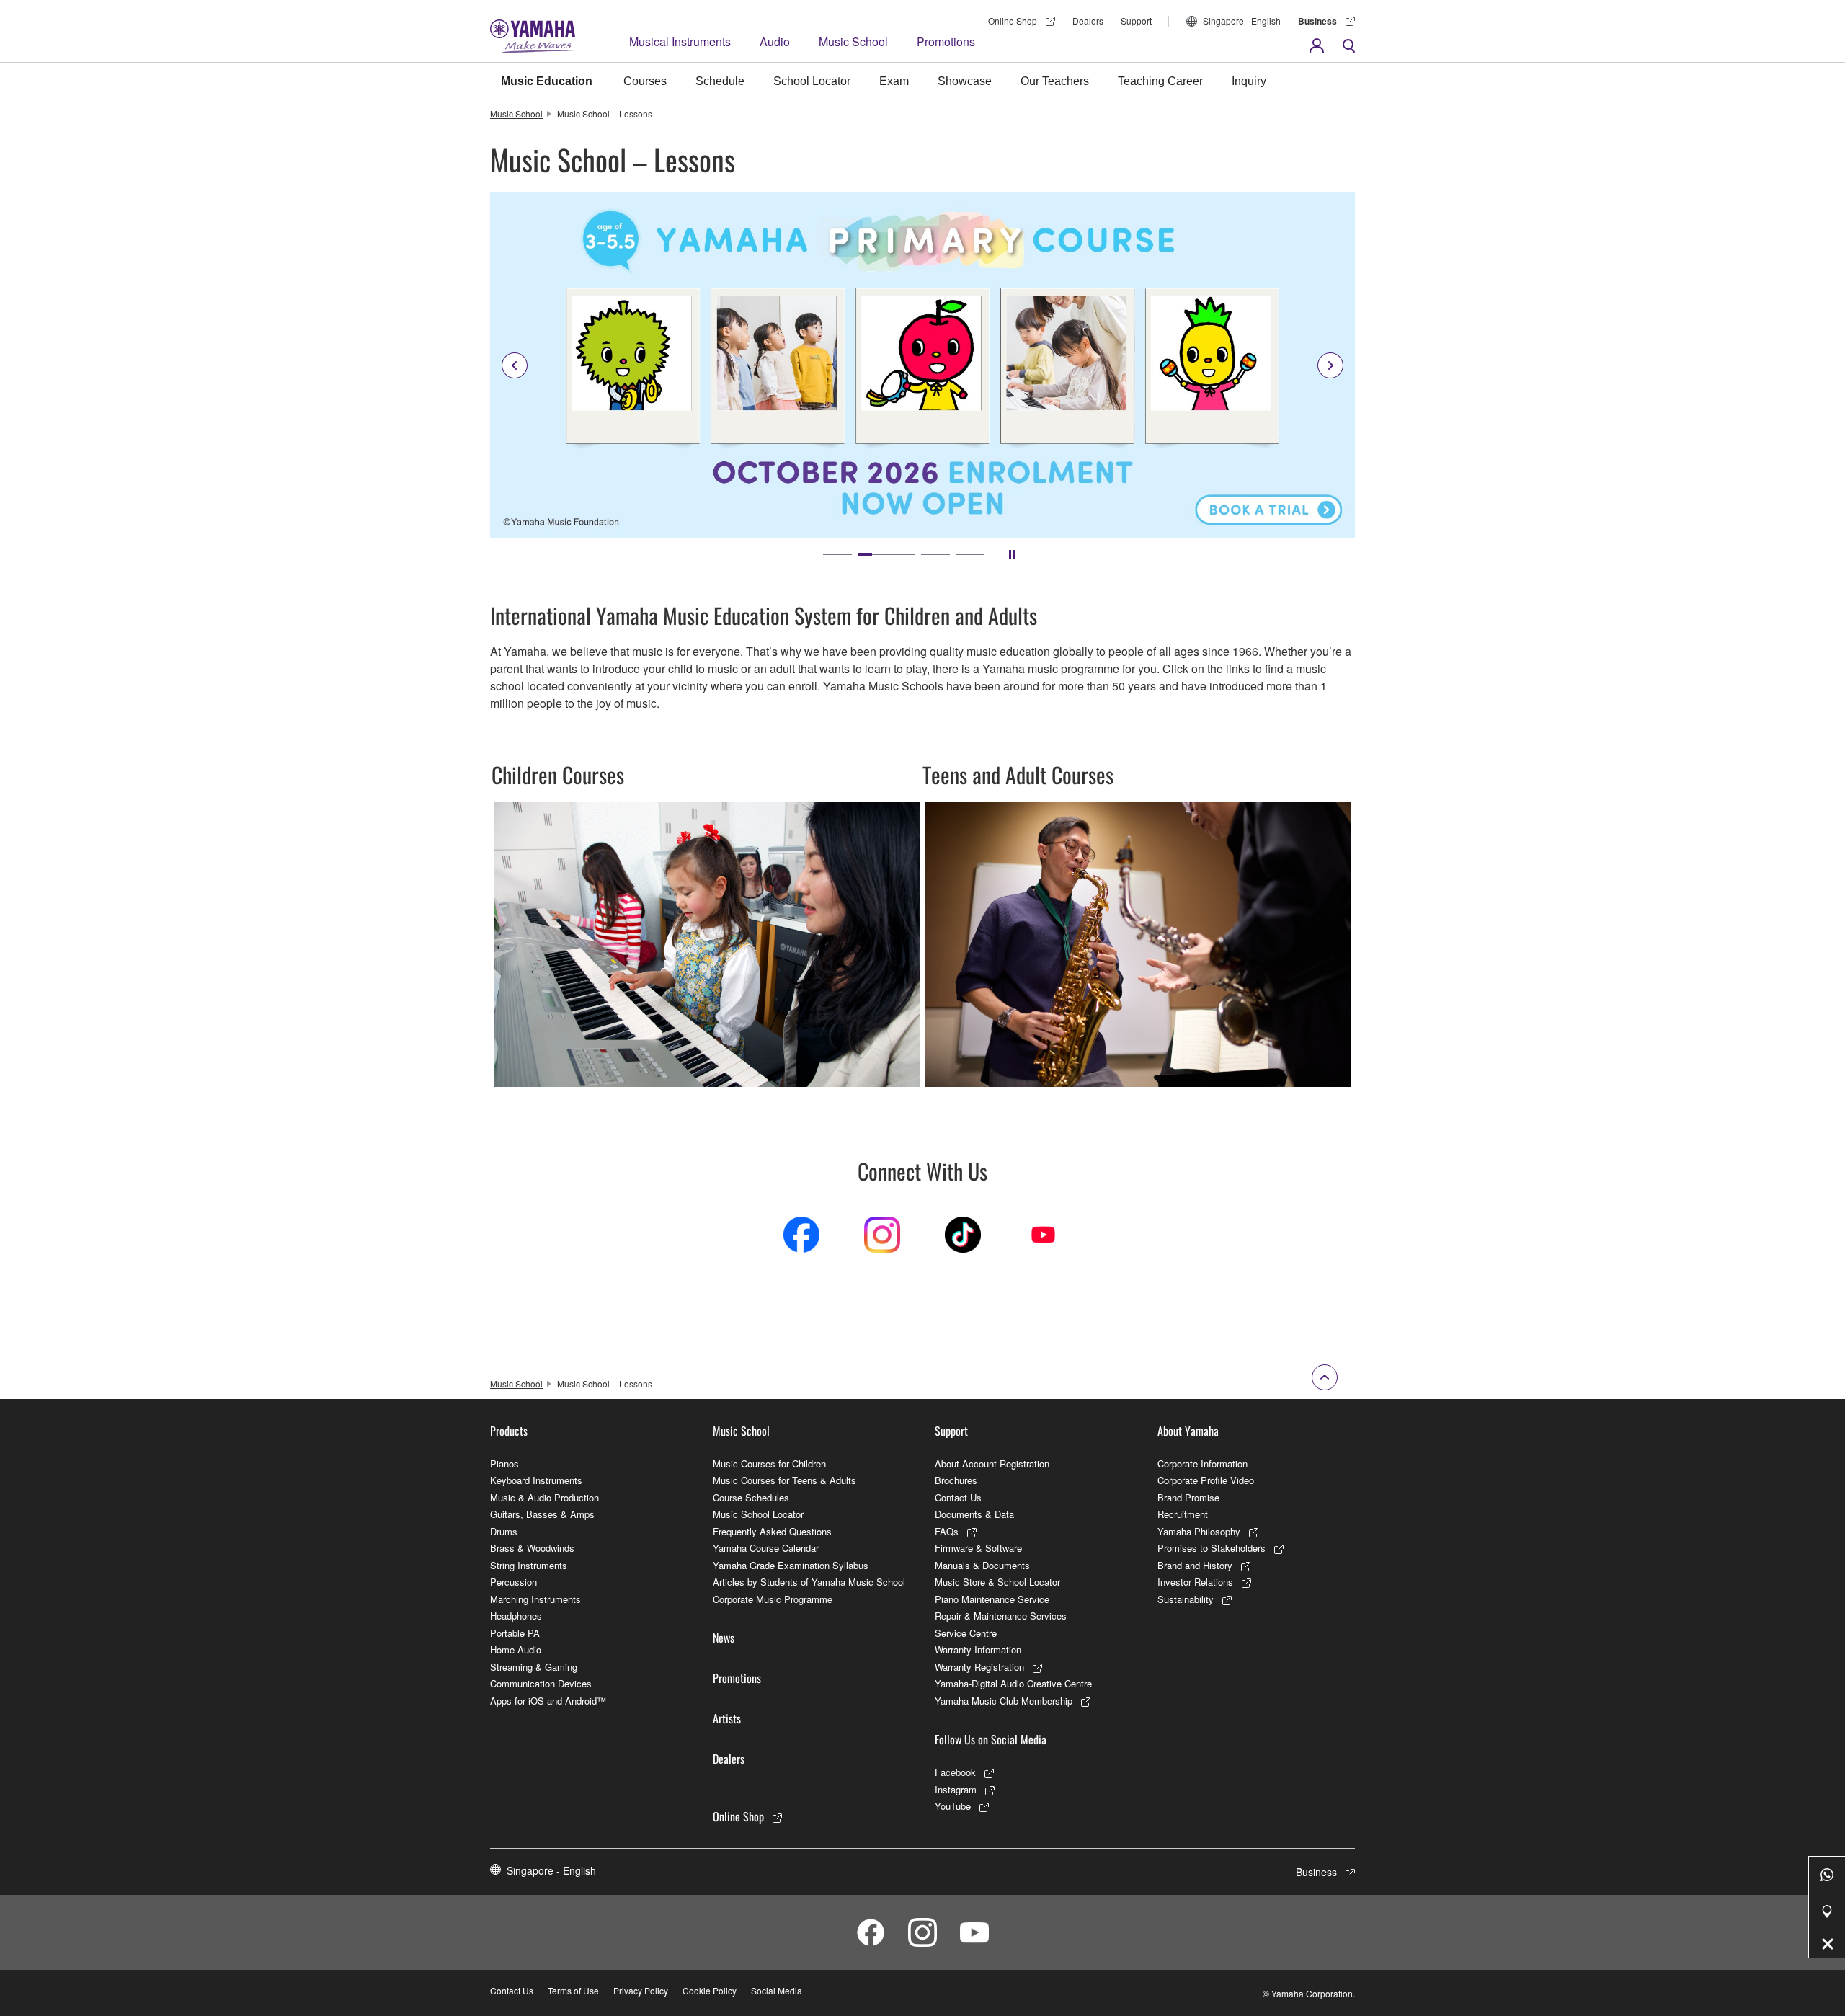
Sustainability (1186, 1599)
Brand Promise (1188, 1497)
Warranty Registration (979, 1667)
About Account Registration (992, 1464)
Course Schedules (751, 1497)
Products (509, 1431)
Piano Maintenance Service (992, 1599)
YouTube (953, 1806)
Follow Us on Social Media (991, 1739)
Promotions (946, 41)
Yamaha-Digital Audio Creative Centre (1013, 1683)
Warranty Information (978, 1649)
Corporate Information (1202, 1464)
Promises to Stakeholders (1212, 1548)
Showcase (965, 81)
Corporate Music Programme (773, 1599)
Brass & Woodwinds (532, 1548)
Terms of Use (573, 1990)
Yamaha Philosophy (1199, 1531)
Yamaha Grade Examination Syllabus (791, 1565)
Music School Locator (758, 1514)
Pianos (504, 1464)
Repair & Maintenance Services (1001, 1616)
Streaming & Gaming (534, 1667)
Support (1136, 21)
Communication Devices (541, 1683)
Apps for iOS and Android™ (548, 1701)
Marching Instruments (535, 1599)
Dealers (1088, 21)
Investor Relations (1195, 1582)
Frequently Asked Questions (772, 1531)
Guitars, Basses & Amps (542, 1514)
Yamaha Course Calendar (766, 1548)
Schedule (720, 81)
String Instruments (529, 1565)
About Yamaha (1188, 1431)
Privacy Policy (641, 1990)
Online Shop (1013, 21)
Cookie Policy (710, 1990)
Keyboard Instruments (536, 1480)
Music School (853, 41)
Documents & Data (974, 1514)
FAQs (947, 1531)
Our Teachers (1055, 81)
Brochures (956, 1480)
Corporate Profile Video (1206, 1480)
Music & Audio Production (544, 1497)
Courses (645, 81)
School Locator (812, 81)
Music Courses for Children (769, 1464)
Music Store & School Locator (997, 1582)
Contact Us (958, 1497)
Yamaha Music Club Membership (1004, 1701)
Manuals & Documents (982, 1565)
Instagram (956, 1789)
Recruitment (1183, 1514)
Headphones (516, 1616)
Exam (894, 81)
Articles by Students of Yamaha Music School (809, 1582)
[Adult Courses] (1138, 808)
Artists (727, 1718)
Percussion (514, 1582)
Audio (775, 41)
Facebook (955, 1772)
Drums (504, 1531)
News (724, 1638)
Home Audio (516, 1649)
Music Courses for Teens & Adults (784, 1480)
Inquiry (1249, 81)
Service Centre (966, 1633)
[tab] (837, 554)
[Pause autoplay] (1012, 554)
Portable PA (515, 1633)
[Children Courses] (707, 808)
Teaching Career (1160, 81)
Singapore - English (1242, 21)
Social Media (777, 1990)
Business (1317, 21)
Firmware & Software (978, 1548)
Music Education (547, 81)
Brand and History (1195, 1565)
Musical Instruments (680, 41)
